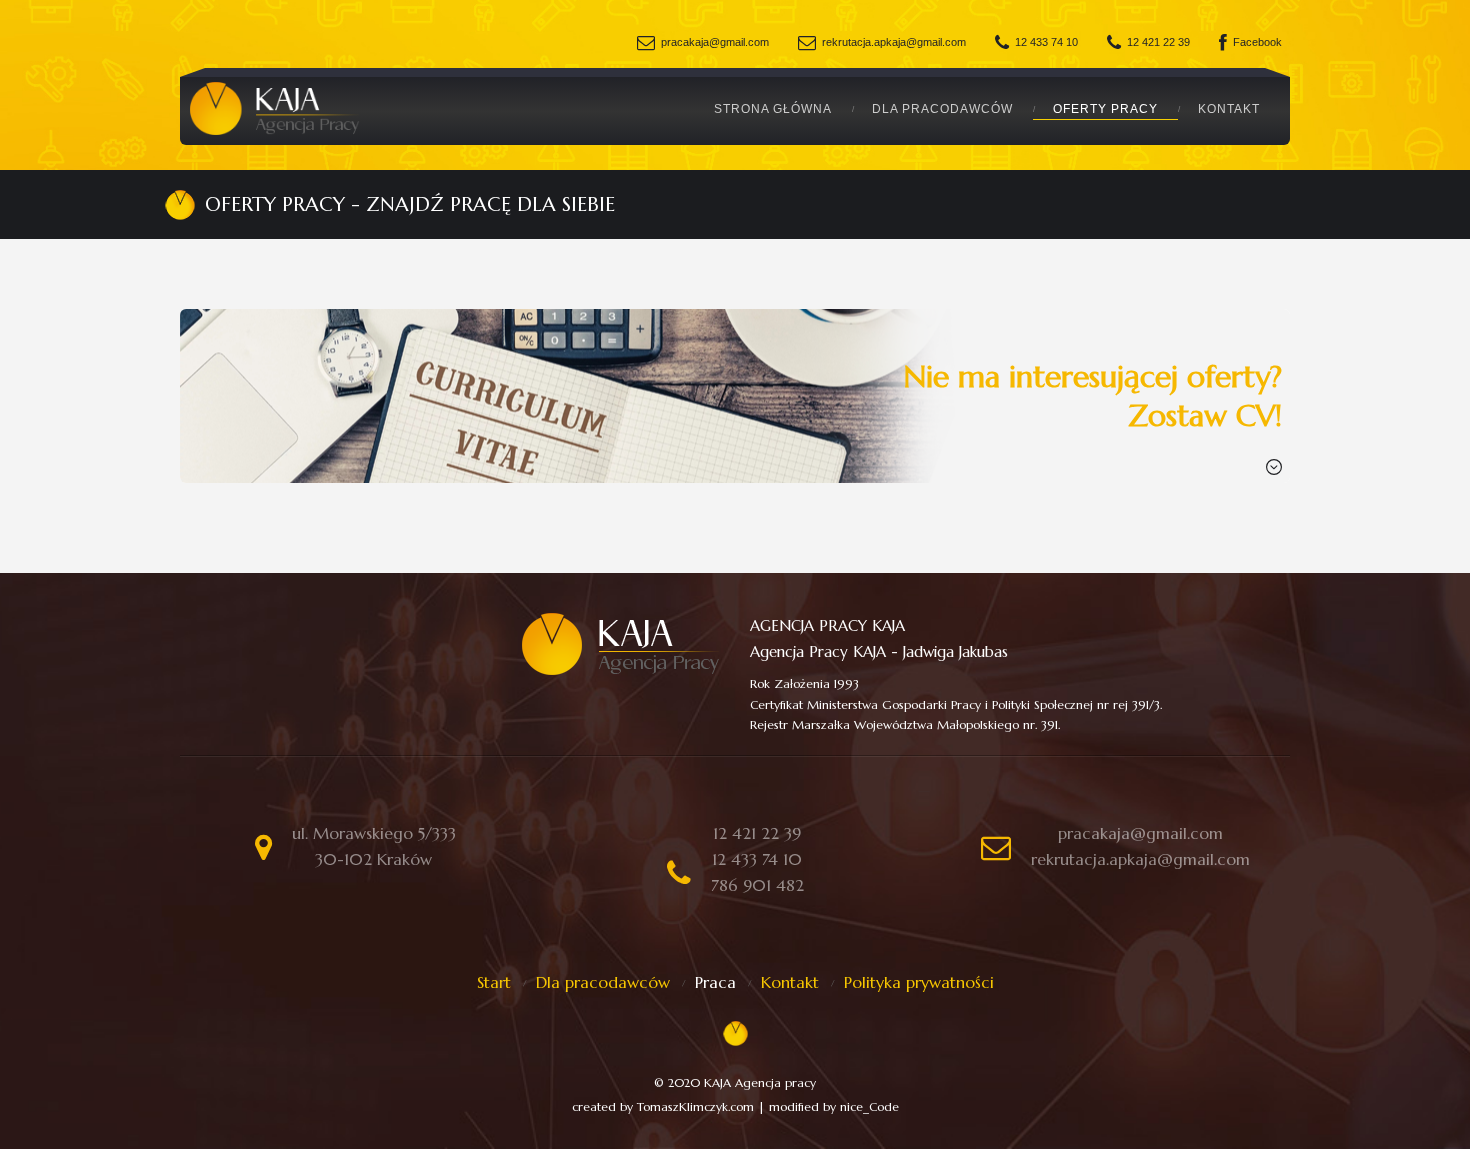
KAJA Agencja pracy (760, 1082)
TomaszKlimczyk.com (695, 1106)
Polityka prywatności (919, 982)
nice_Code (869, 1106)
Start (494, 982)
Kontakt (1229, 109)
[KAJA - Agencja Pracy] (275, 108)
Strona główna (773, 109)
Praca (715, 982)
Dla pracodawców (942, 109)
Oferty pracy (1105, 109)
